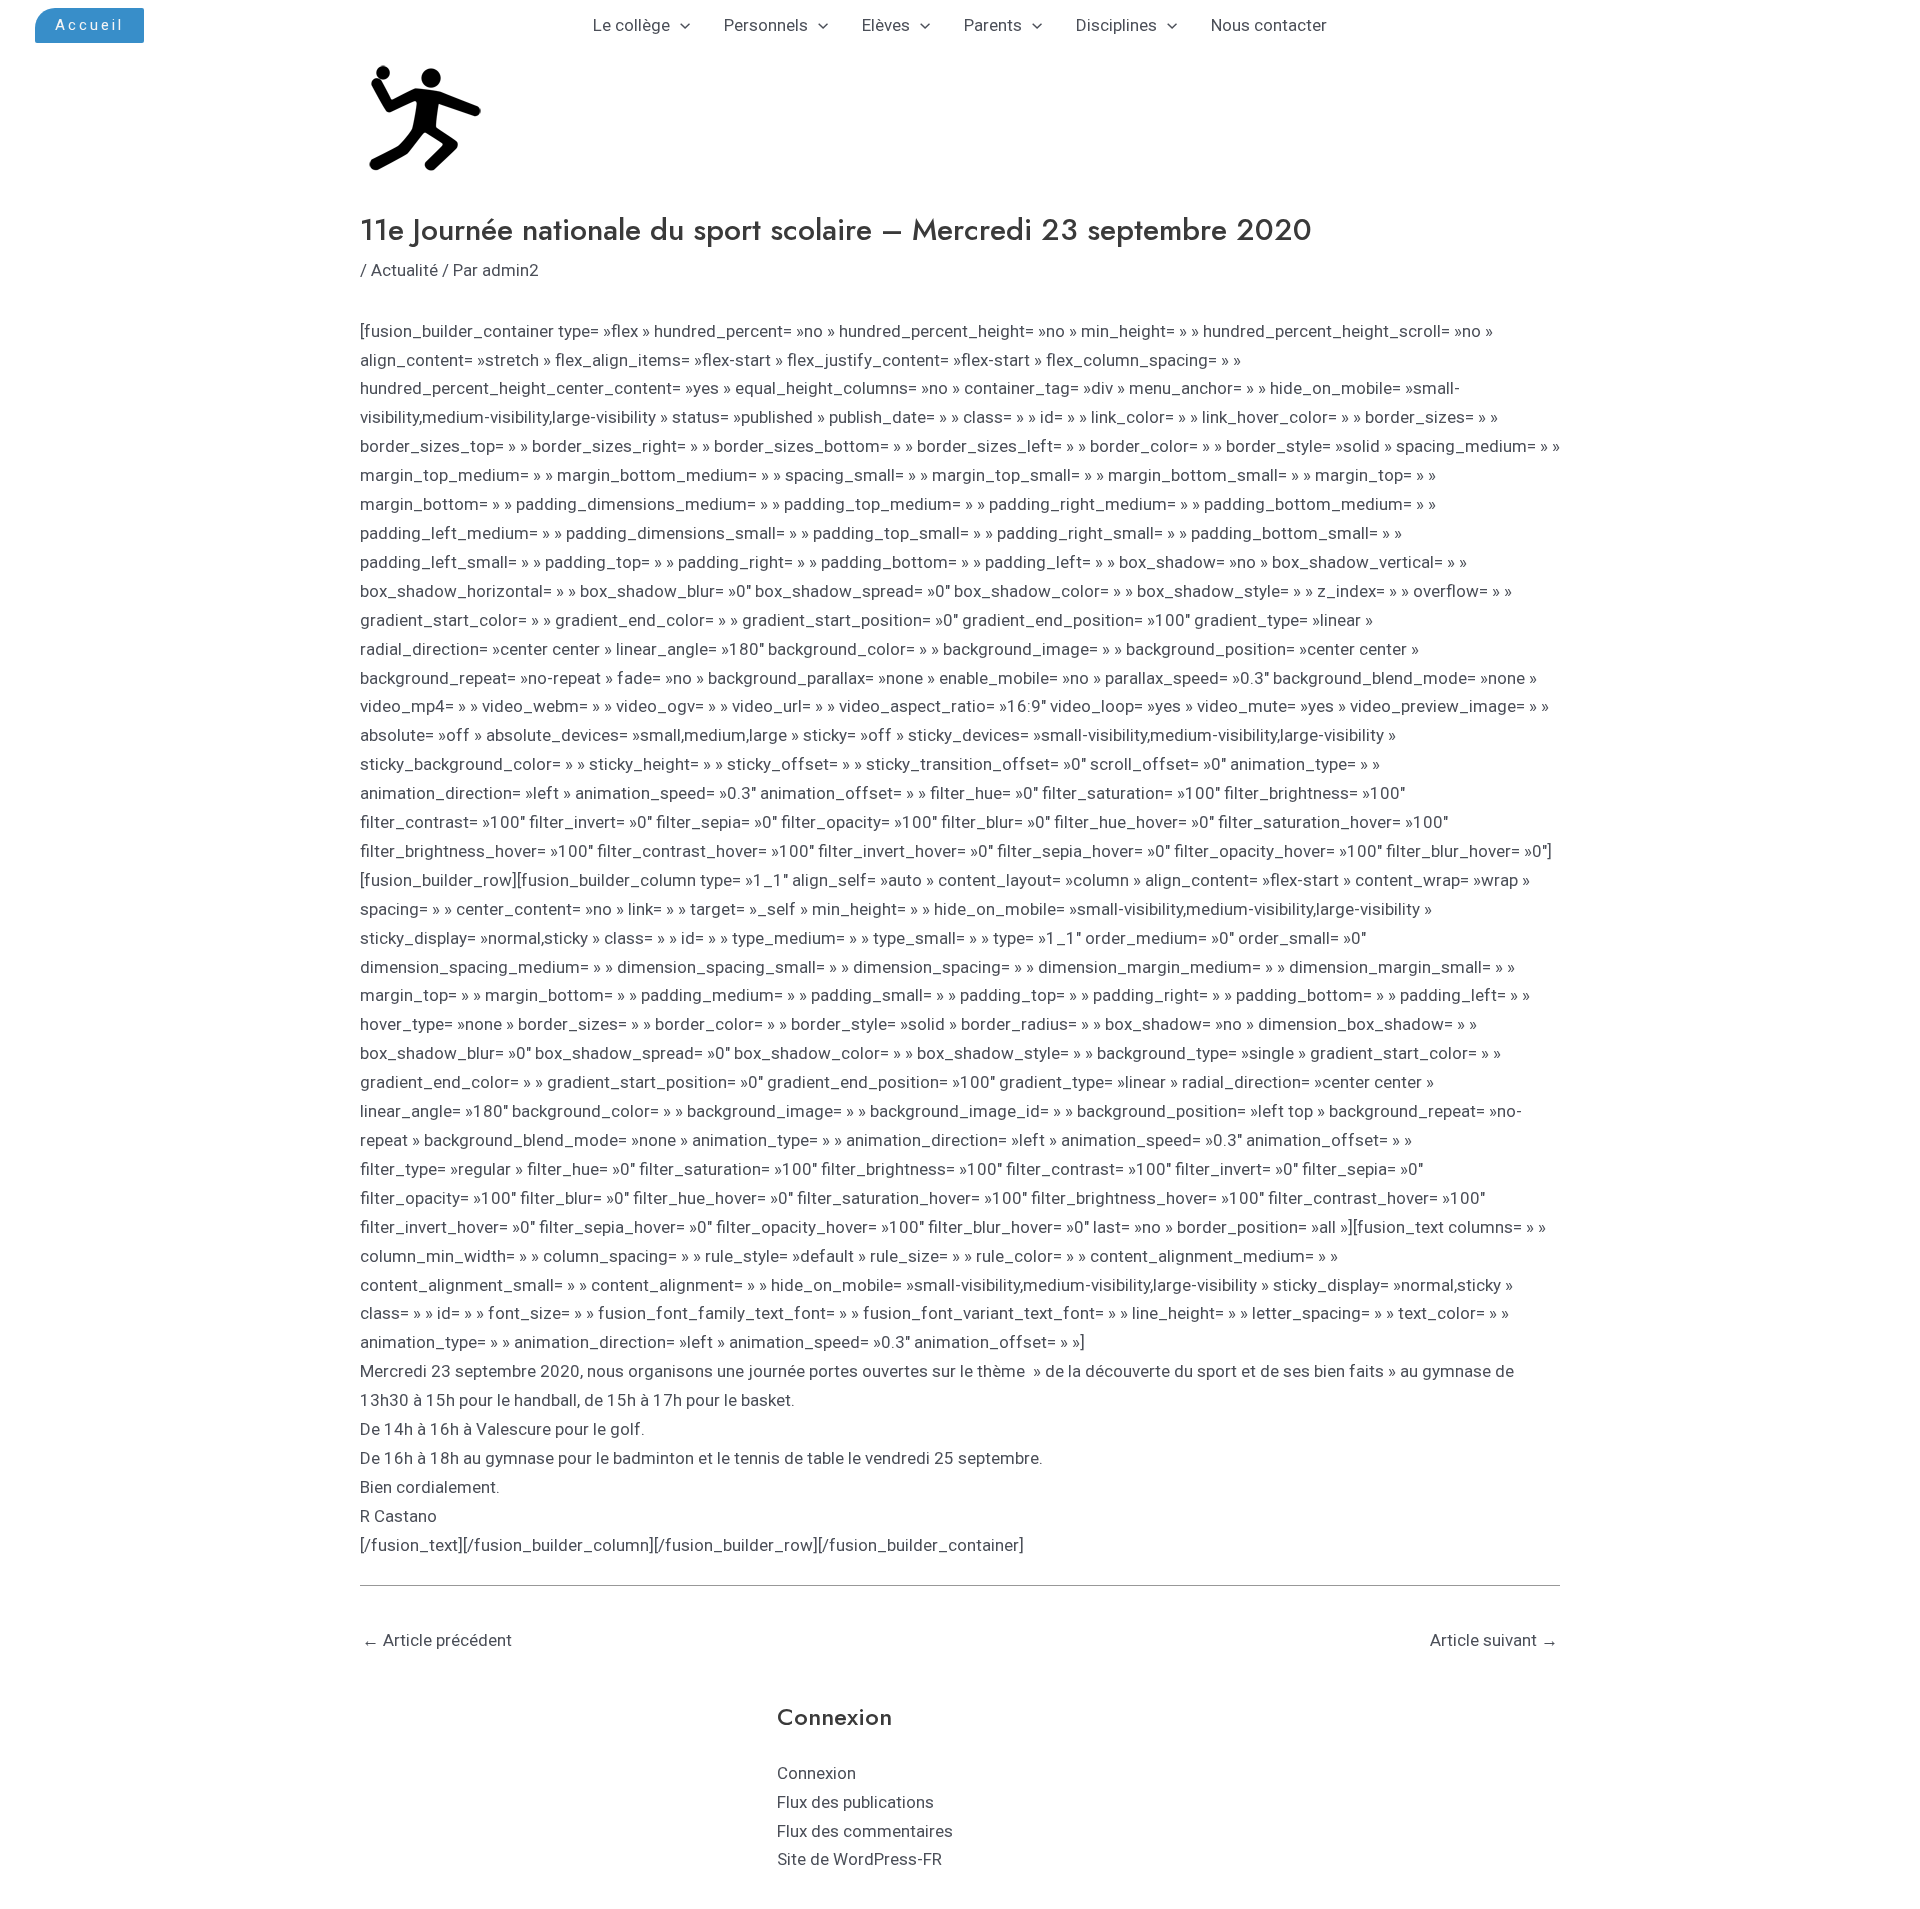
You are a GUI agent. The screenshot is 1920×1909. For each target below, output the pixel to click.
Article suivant (1494, 1640)
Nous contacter (1269, 25)
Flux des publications (855, 1802)
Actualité (404, 270)
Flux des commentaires (865, 1831)
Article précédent (437, 1640)
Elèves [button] (886, 25)
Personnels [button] (766, 25)
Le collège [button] (631, 25)
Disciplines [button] (1116, 25)
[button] (89, 25)
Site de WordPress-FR (859, 1859)
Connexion (816, 1773)
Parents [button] (993, 25)
